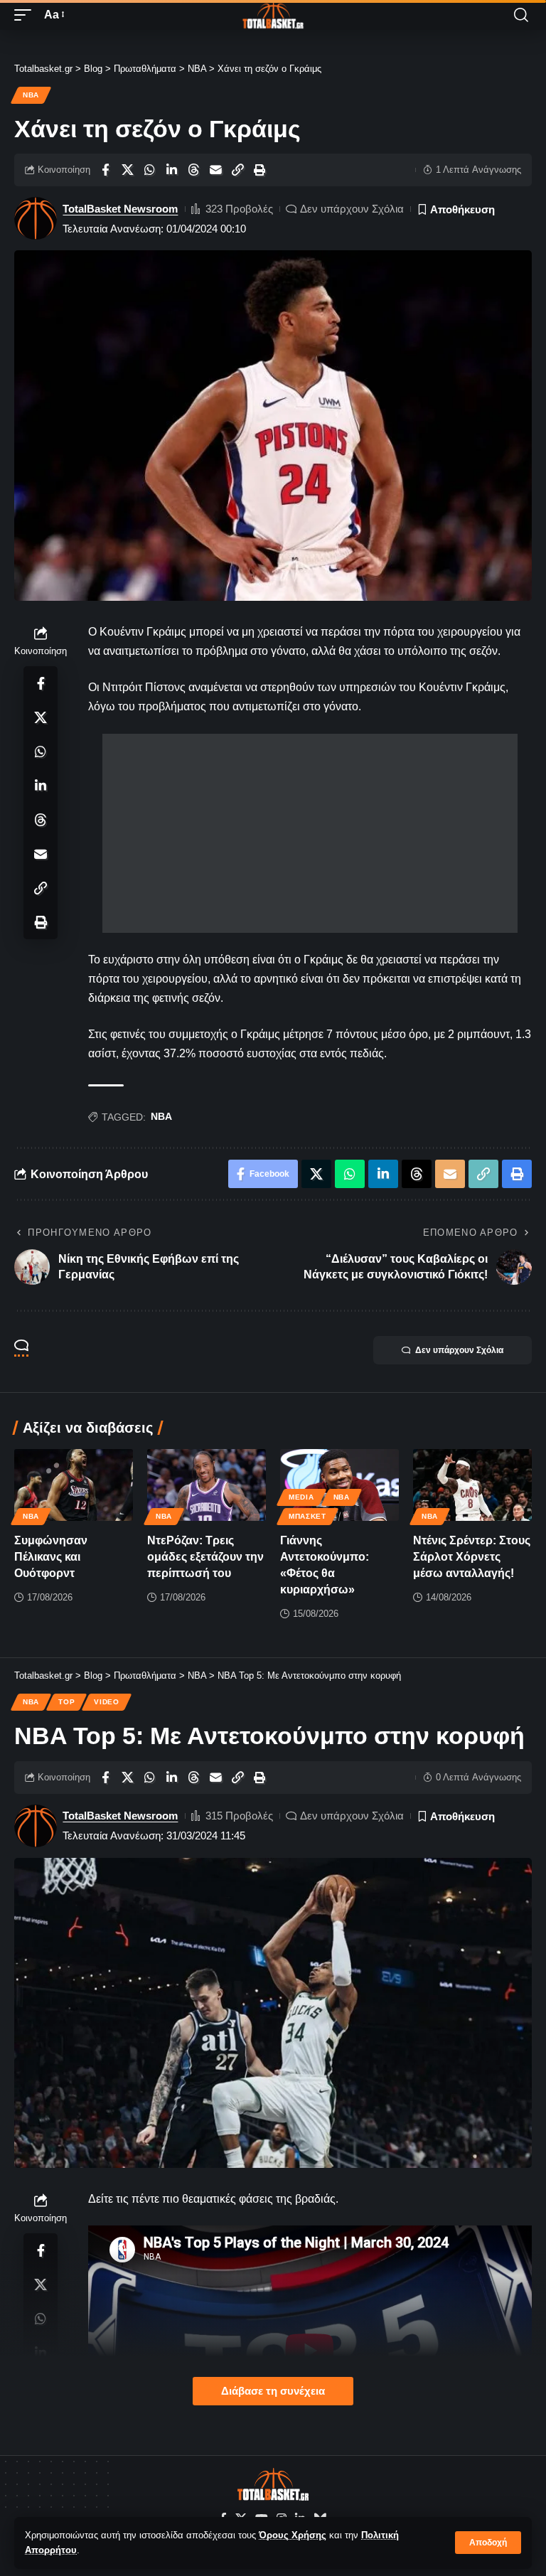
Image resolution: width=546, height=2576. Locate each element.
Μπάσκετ (307, 1516)
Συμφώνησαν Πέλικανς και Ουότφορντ (51, 1557)
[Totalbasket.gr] (273, 15)
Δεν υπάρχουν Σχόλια (352, 209)
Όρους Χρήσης (293, 2535)
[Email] (215, 170)
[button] (488, 2543)
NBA (31, 95)
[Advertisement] (310, 833)
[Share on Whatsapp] (149, 170)
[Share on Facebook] (105, 170)
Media (301, 1497)
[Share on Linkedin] (171, 170)
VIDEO (107, 1702)
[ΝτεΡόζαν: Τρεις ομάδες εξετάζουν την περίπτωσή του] (207, 1485)
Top (66, 1702)
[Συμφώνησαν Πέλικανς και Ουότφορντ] (74, 1485)
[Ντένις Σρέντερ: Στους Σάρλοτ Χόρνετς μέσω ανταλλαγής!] (472, 1485)
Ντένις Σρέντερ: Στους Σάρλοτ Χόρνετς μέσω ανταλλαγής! (472, 1557)
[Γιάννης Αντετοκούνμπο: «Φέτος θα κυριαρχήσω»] (339, 1485)
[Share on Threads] (193, 170)
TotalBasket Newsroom (120, 209)
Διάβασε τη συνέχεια (273, 2391)
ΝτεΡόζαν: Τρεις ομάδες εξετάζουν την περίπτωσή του (205, 1557)
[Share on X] (127, 170)
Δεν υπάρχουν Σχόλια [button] (459, 1350)
